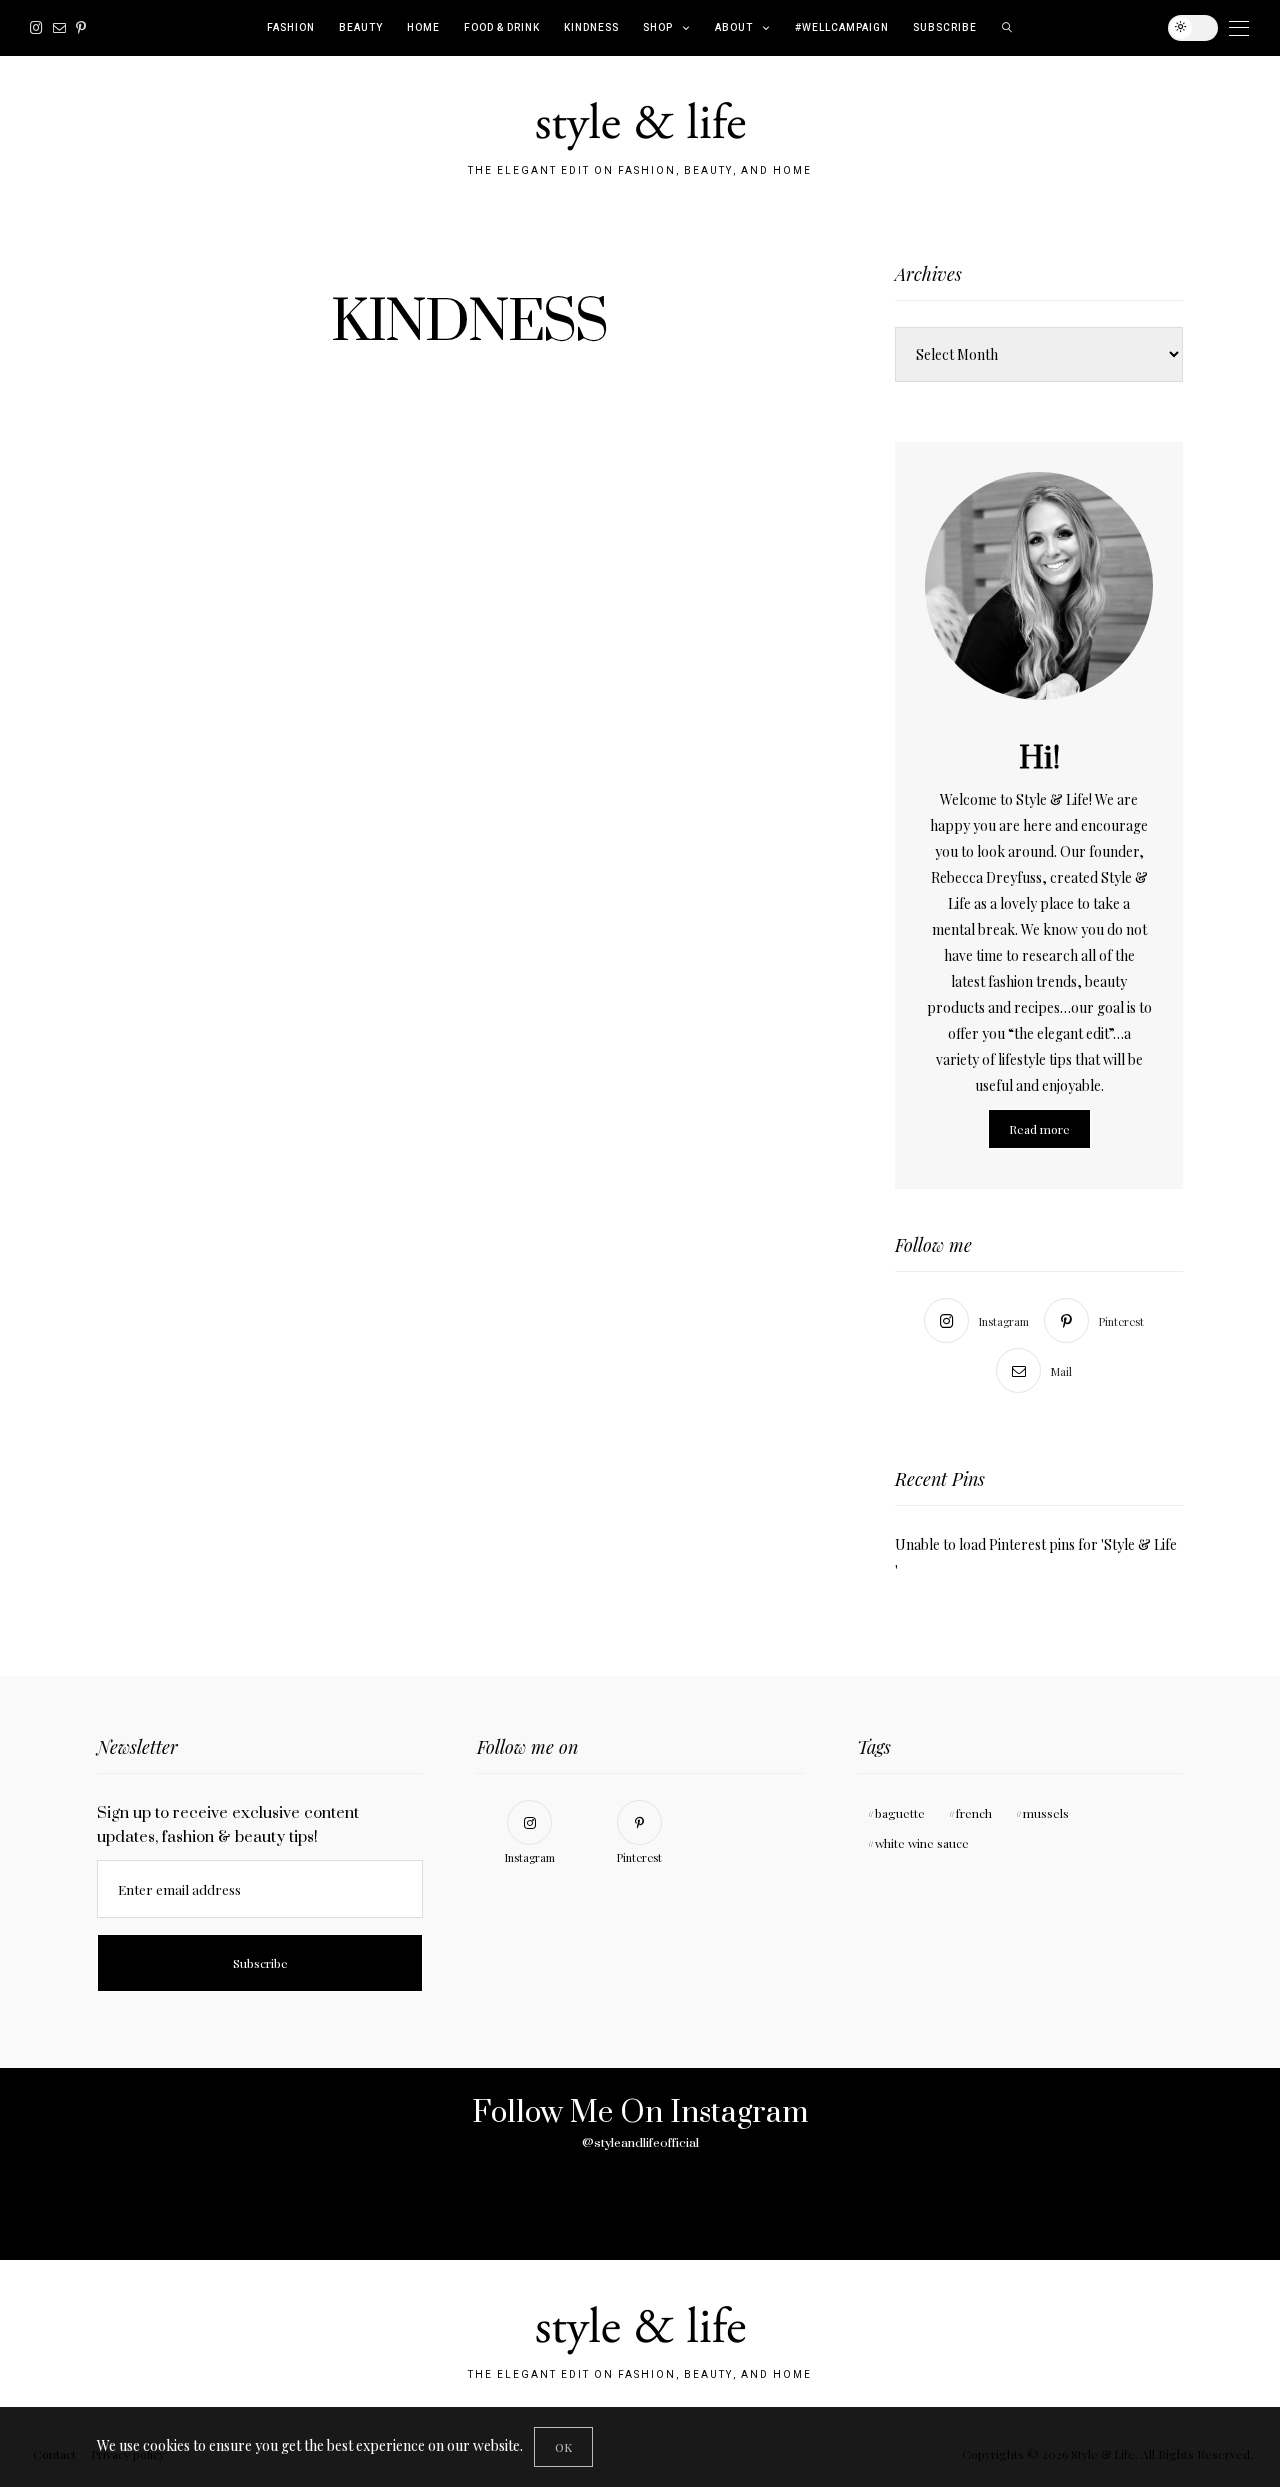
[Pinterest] (81, 28)
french (974, 1813)
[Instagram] (36, 28)
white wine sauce (922, 1843)
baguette (900, 1813)
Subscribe (945, 28)
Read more (1039, 1129)
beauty (361, 28)
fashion (291, 28)
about (734, 28)
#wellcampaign (842, 28)
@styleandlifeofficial (640, 2143)
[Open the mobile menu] (1239, 28)
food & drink (502, 28)
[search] (1007, 28)
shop (658, 28)
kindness (591, 28)
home (423, 28)
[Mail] (59, 28)
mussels (1046, 1813)
